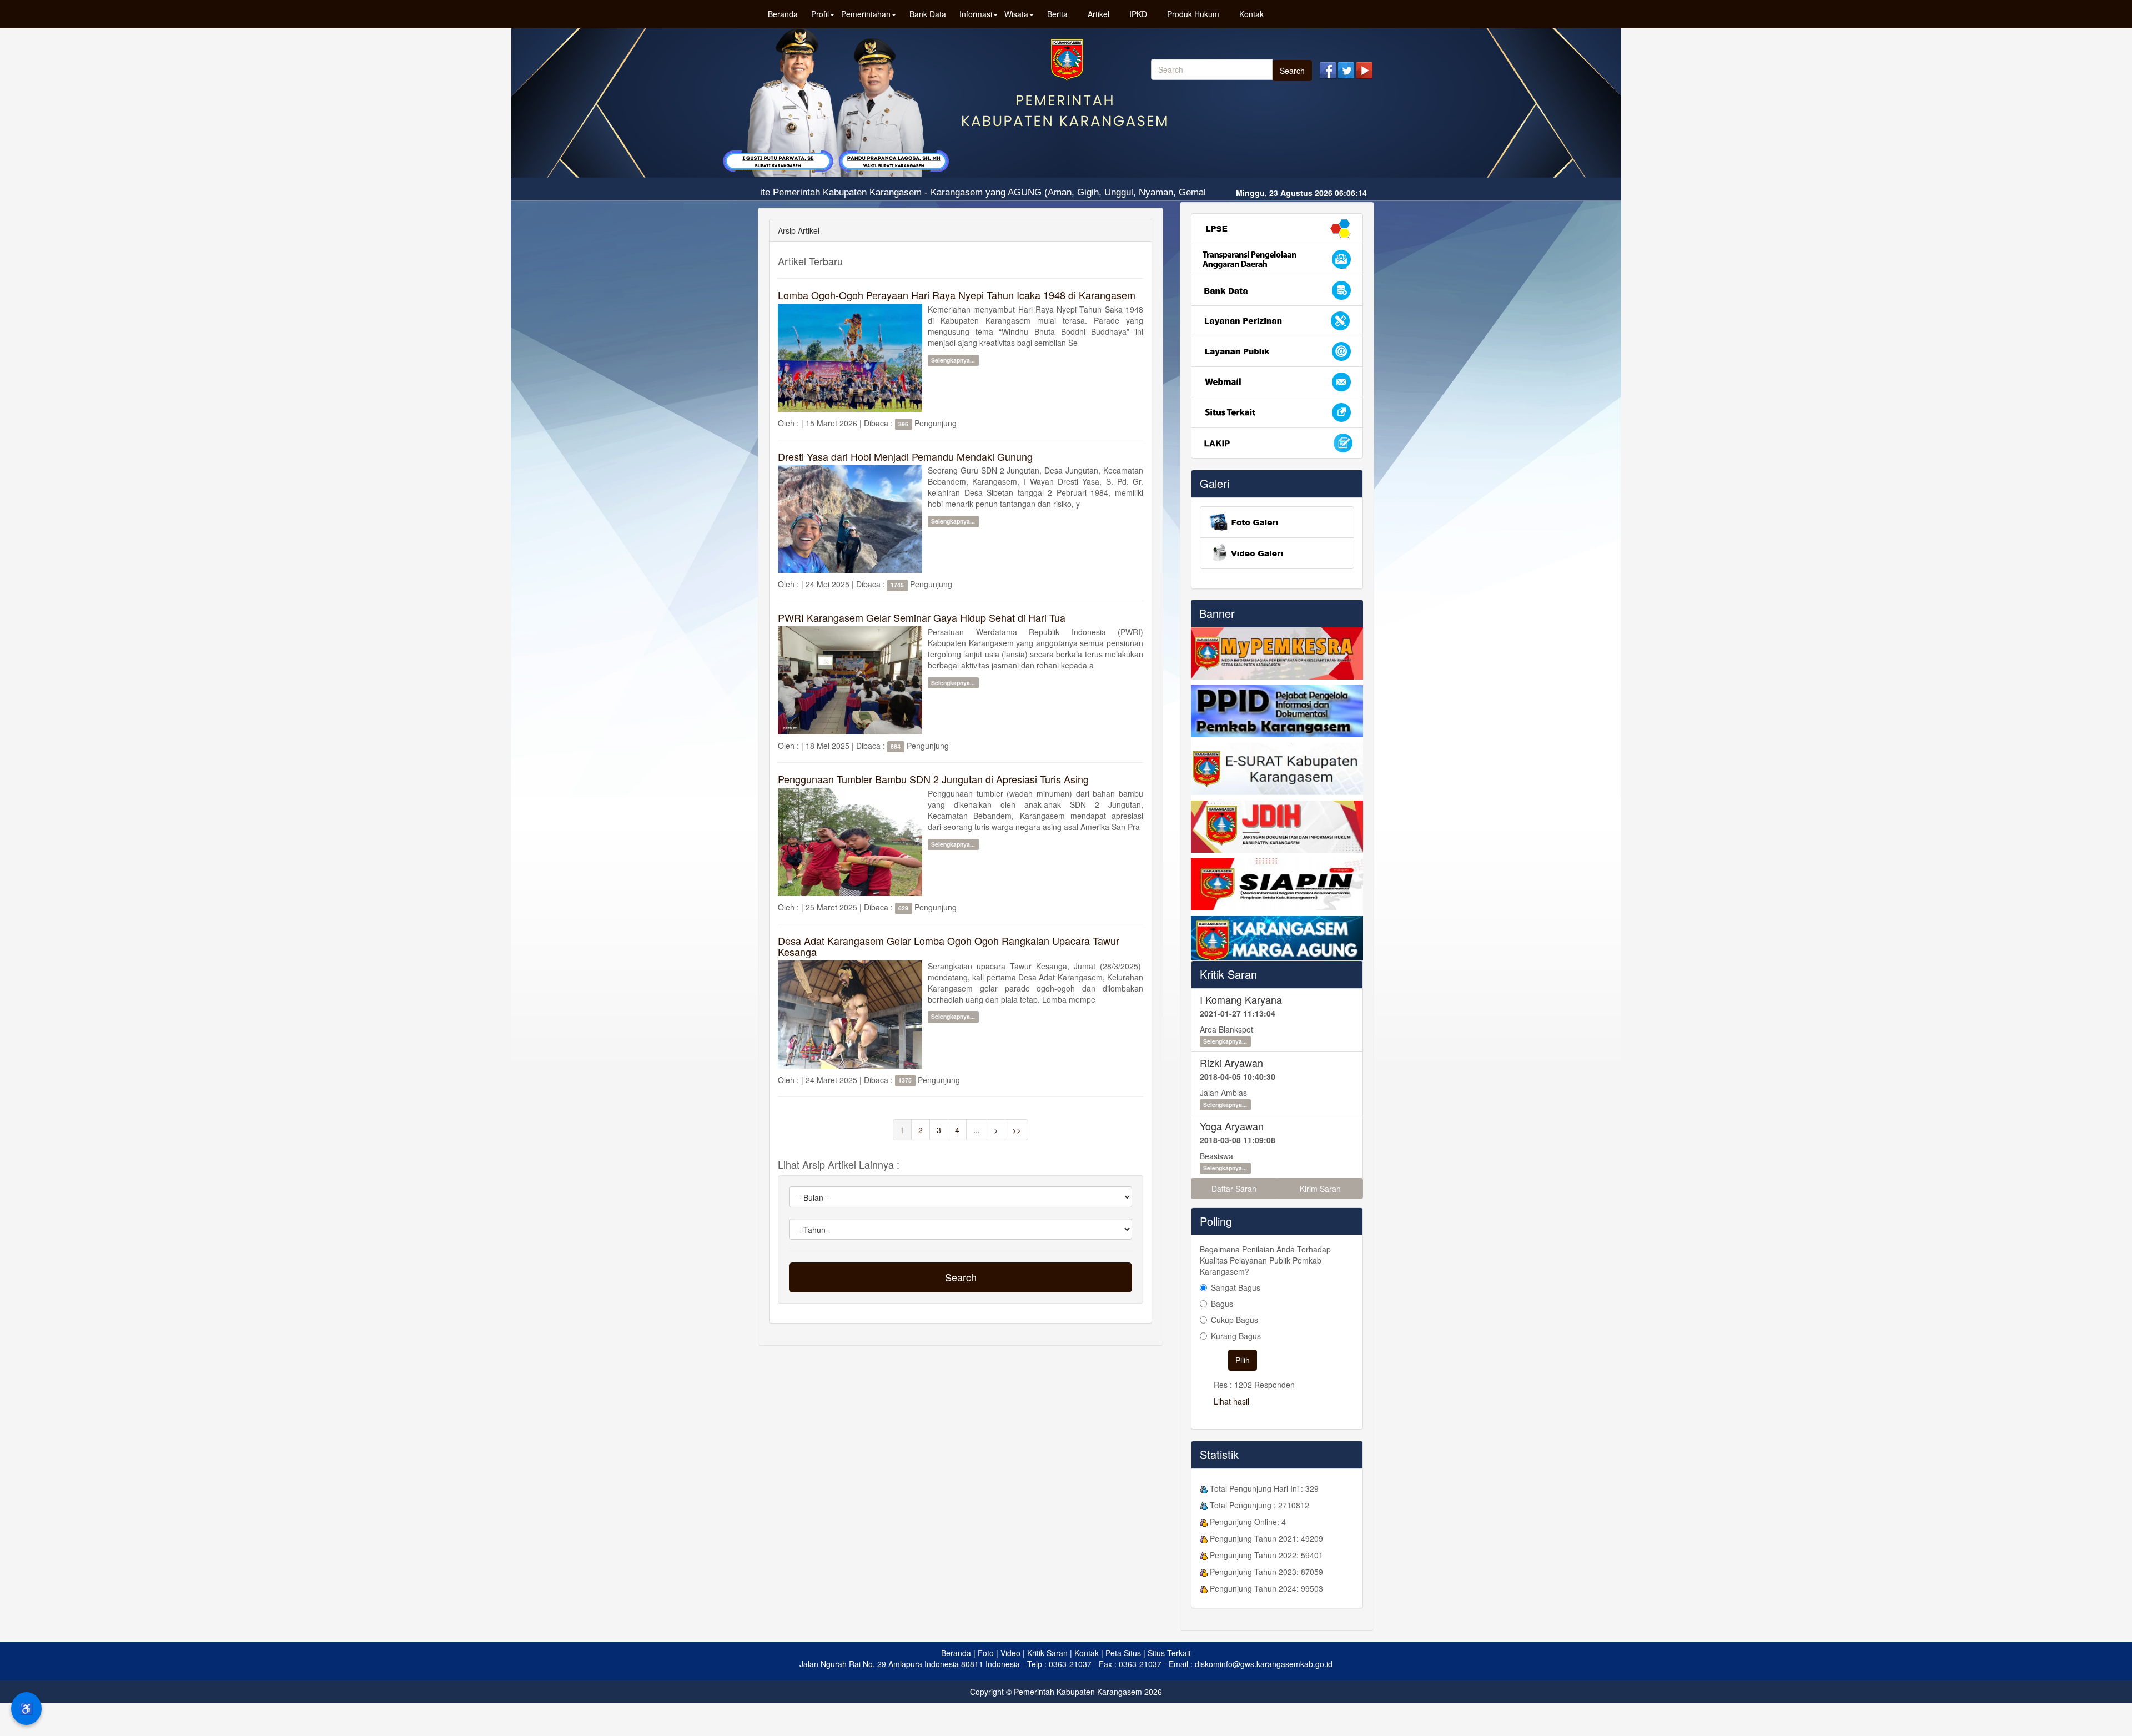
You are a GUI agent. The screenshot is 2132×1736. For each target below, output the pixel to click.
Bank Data (928, 14)
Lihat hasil (1231, 1401)
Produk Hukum (1193, 14)
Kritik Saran (1228, 974)
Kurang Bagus (1236, 1336)
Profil (820, 14)
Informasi (976, 14)
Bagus (1222, 1304)
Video (1010, 1653)
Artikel (1098, 14)
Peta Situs (1123, 1653)
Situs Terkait (1169, 1653)
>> (1017, 1130)
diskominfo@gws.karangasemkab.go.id (1264, 1664)
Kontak (1251, 14)
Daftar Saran (1234, 1189)
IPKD (1138, 14)
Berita (1057, 14)
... (977, 1130)
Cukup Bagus (1235, 1320)
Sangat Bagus (1236, 1287)
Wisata (1016, 14)
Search (1292, 71)
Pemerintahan (866, 14)
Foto (986, 1653)
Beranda (783, 14)
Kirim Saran (1320, 1189)
